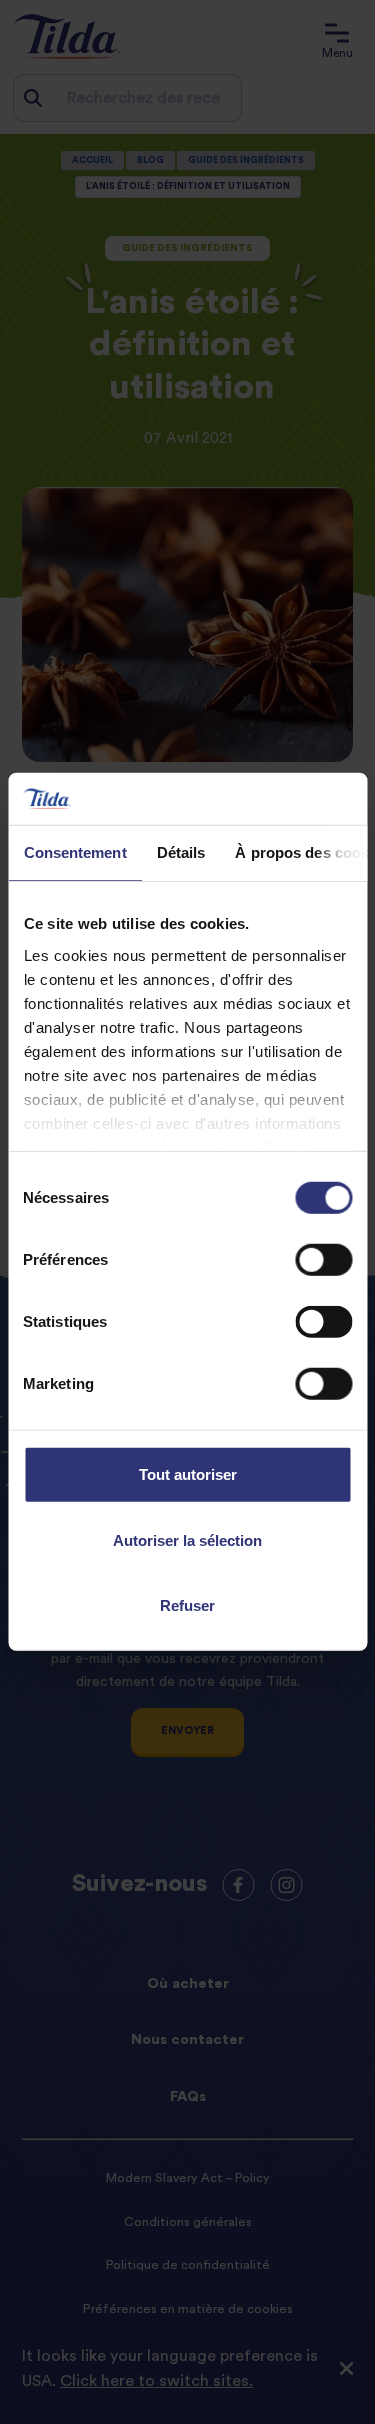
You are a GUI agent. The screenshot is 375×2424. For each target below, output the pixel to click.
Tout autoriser (188, 1474)
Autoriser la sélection (187, 1540)
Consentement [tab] (74, 852)
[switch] (323, 1260)
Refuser (187, 1605)
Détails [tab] (180, 852)
